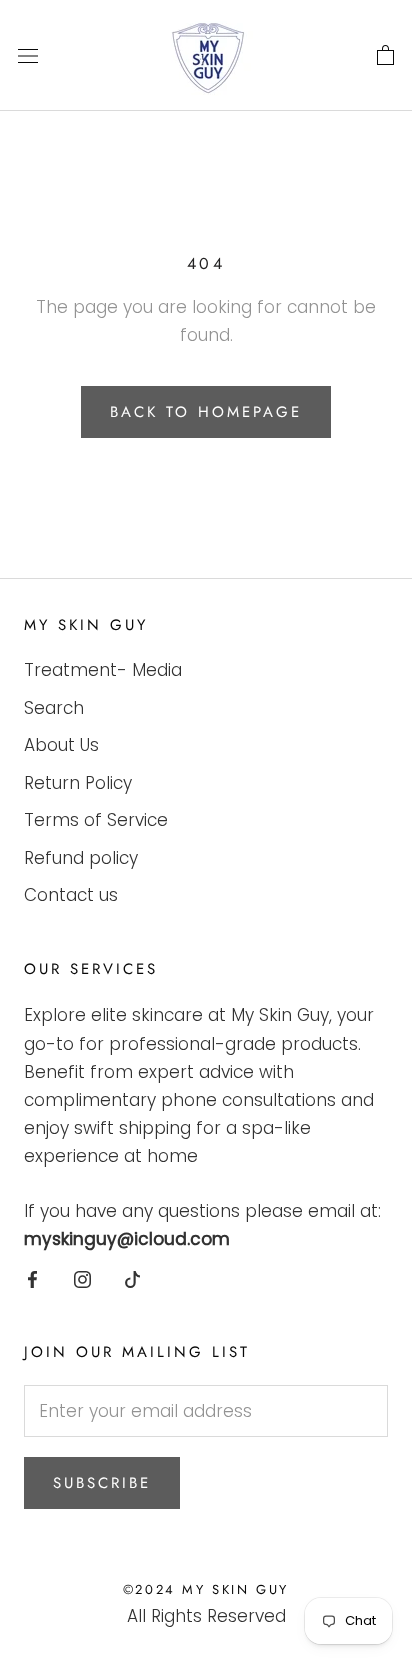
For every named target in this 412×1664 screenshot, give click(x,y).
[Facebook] (32, 1278)
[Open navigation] (28, 55)
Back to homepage (206, 412)
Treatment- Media (103, 670)
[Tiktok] (132, 1278)
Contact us (71, 895)
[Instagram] (82, 1278)
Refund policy (81, 858)
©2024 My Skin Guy (206, 1589)
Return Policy (78, 783)
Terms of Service (96, 820)
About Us (61, 745)
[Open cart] (385, 56)
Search (54, 708)
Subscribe (102, 1483)
